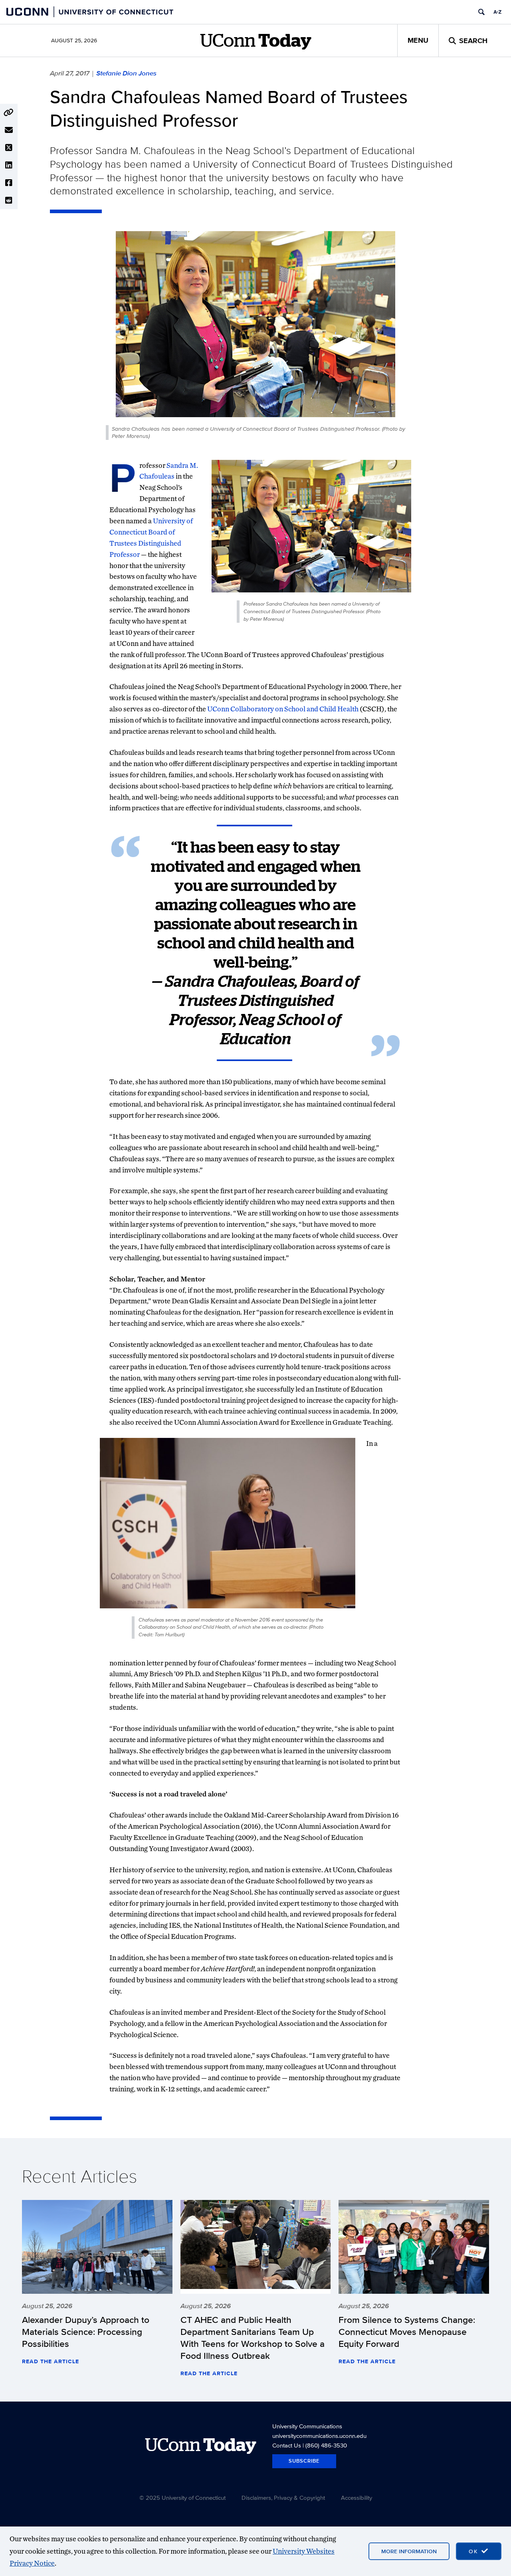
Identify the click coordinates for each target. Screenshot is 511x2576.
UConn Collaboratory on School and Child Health (283, 709)
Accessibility (357, 2498)
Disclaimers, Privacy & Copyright (283, 2498)
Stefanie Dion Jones (126, 73)
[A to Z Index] (497, 12)
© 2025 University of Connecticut (182, 2498)
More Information (409, 2551)
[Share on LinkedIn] (9, 165)
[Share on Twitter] (9, 148)
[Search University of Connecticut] (481, 12)
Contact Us (287, 2445)
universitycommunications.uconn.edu (319, 2436)
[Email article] (9, 130)
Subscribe (304, 2461)
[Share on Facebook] (9, 183)
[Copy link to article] (9, 113)
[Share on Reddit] (9, 200)
